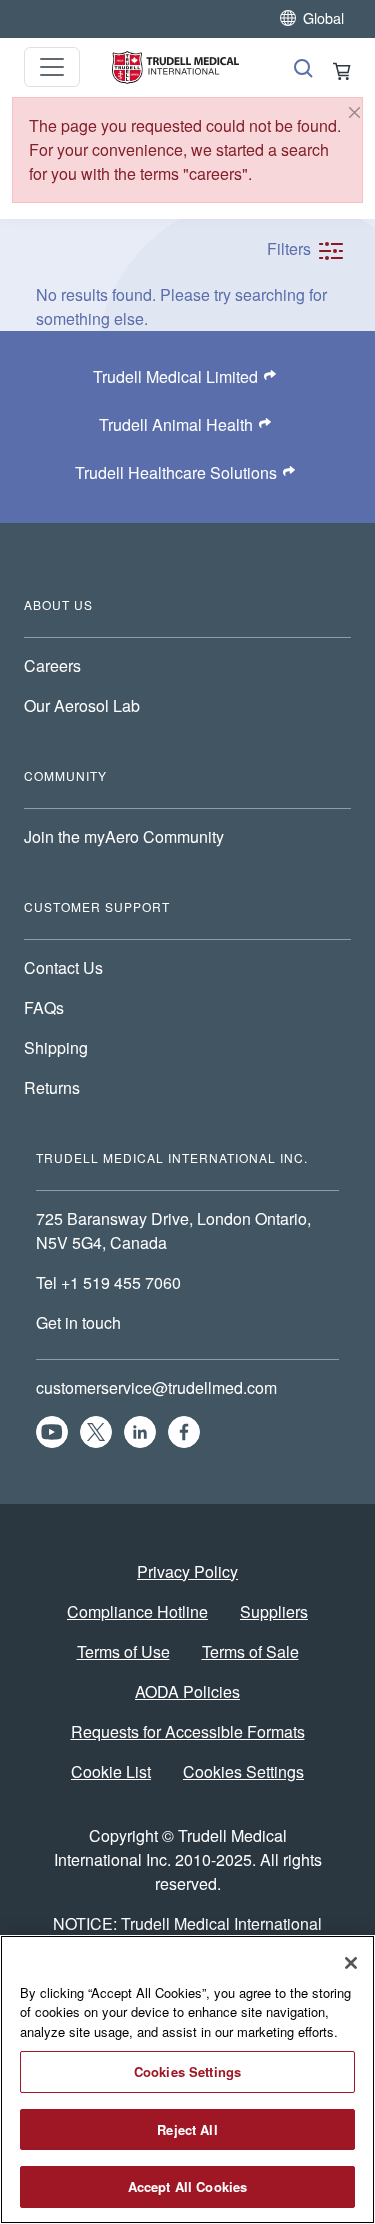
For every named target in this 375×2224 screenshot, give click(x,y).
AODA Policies (187, 1691)
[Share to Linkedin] (140, 1432)
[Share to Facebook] (184, 1432)
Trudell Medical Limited (175, 376)
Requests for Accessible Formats (188, 1731)
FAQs (44, 1007)
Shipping (56, 1047)
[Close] (355, 112)
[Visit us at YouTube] (52, 1432)
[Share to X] (96, 1432)
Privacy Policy (187, 1571)
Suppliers (274, 1611)
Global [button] (323, 17)
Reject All (187, 2129)
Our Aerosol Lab (82, 705)
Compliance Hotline (137, 1611)
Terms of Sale (250, 1651)
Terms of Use (123, 1651)
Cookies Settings (243, 1771)
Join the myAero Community (124, 836)
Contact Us (63, 967)
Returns (52, 1087)
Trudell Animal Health (176, 424)
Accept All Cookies (187, 2186)
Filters (291, 248)
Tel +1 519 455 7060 (110, 1282)
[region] (187, 2079)
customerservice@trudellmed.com (156, 1387)
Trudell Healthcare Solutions (176, 472)
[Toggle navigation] (52, 67)
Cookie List (111, 1771)
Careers (52, 665)
